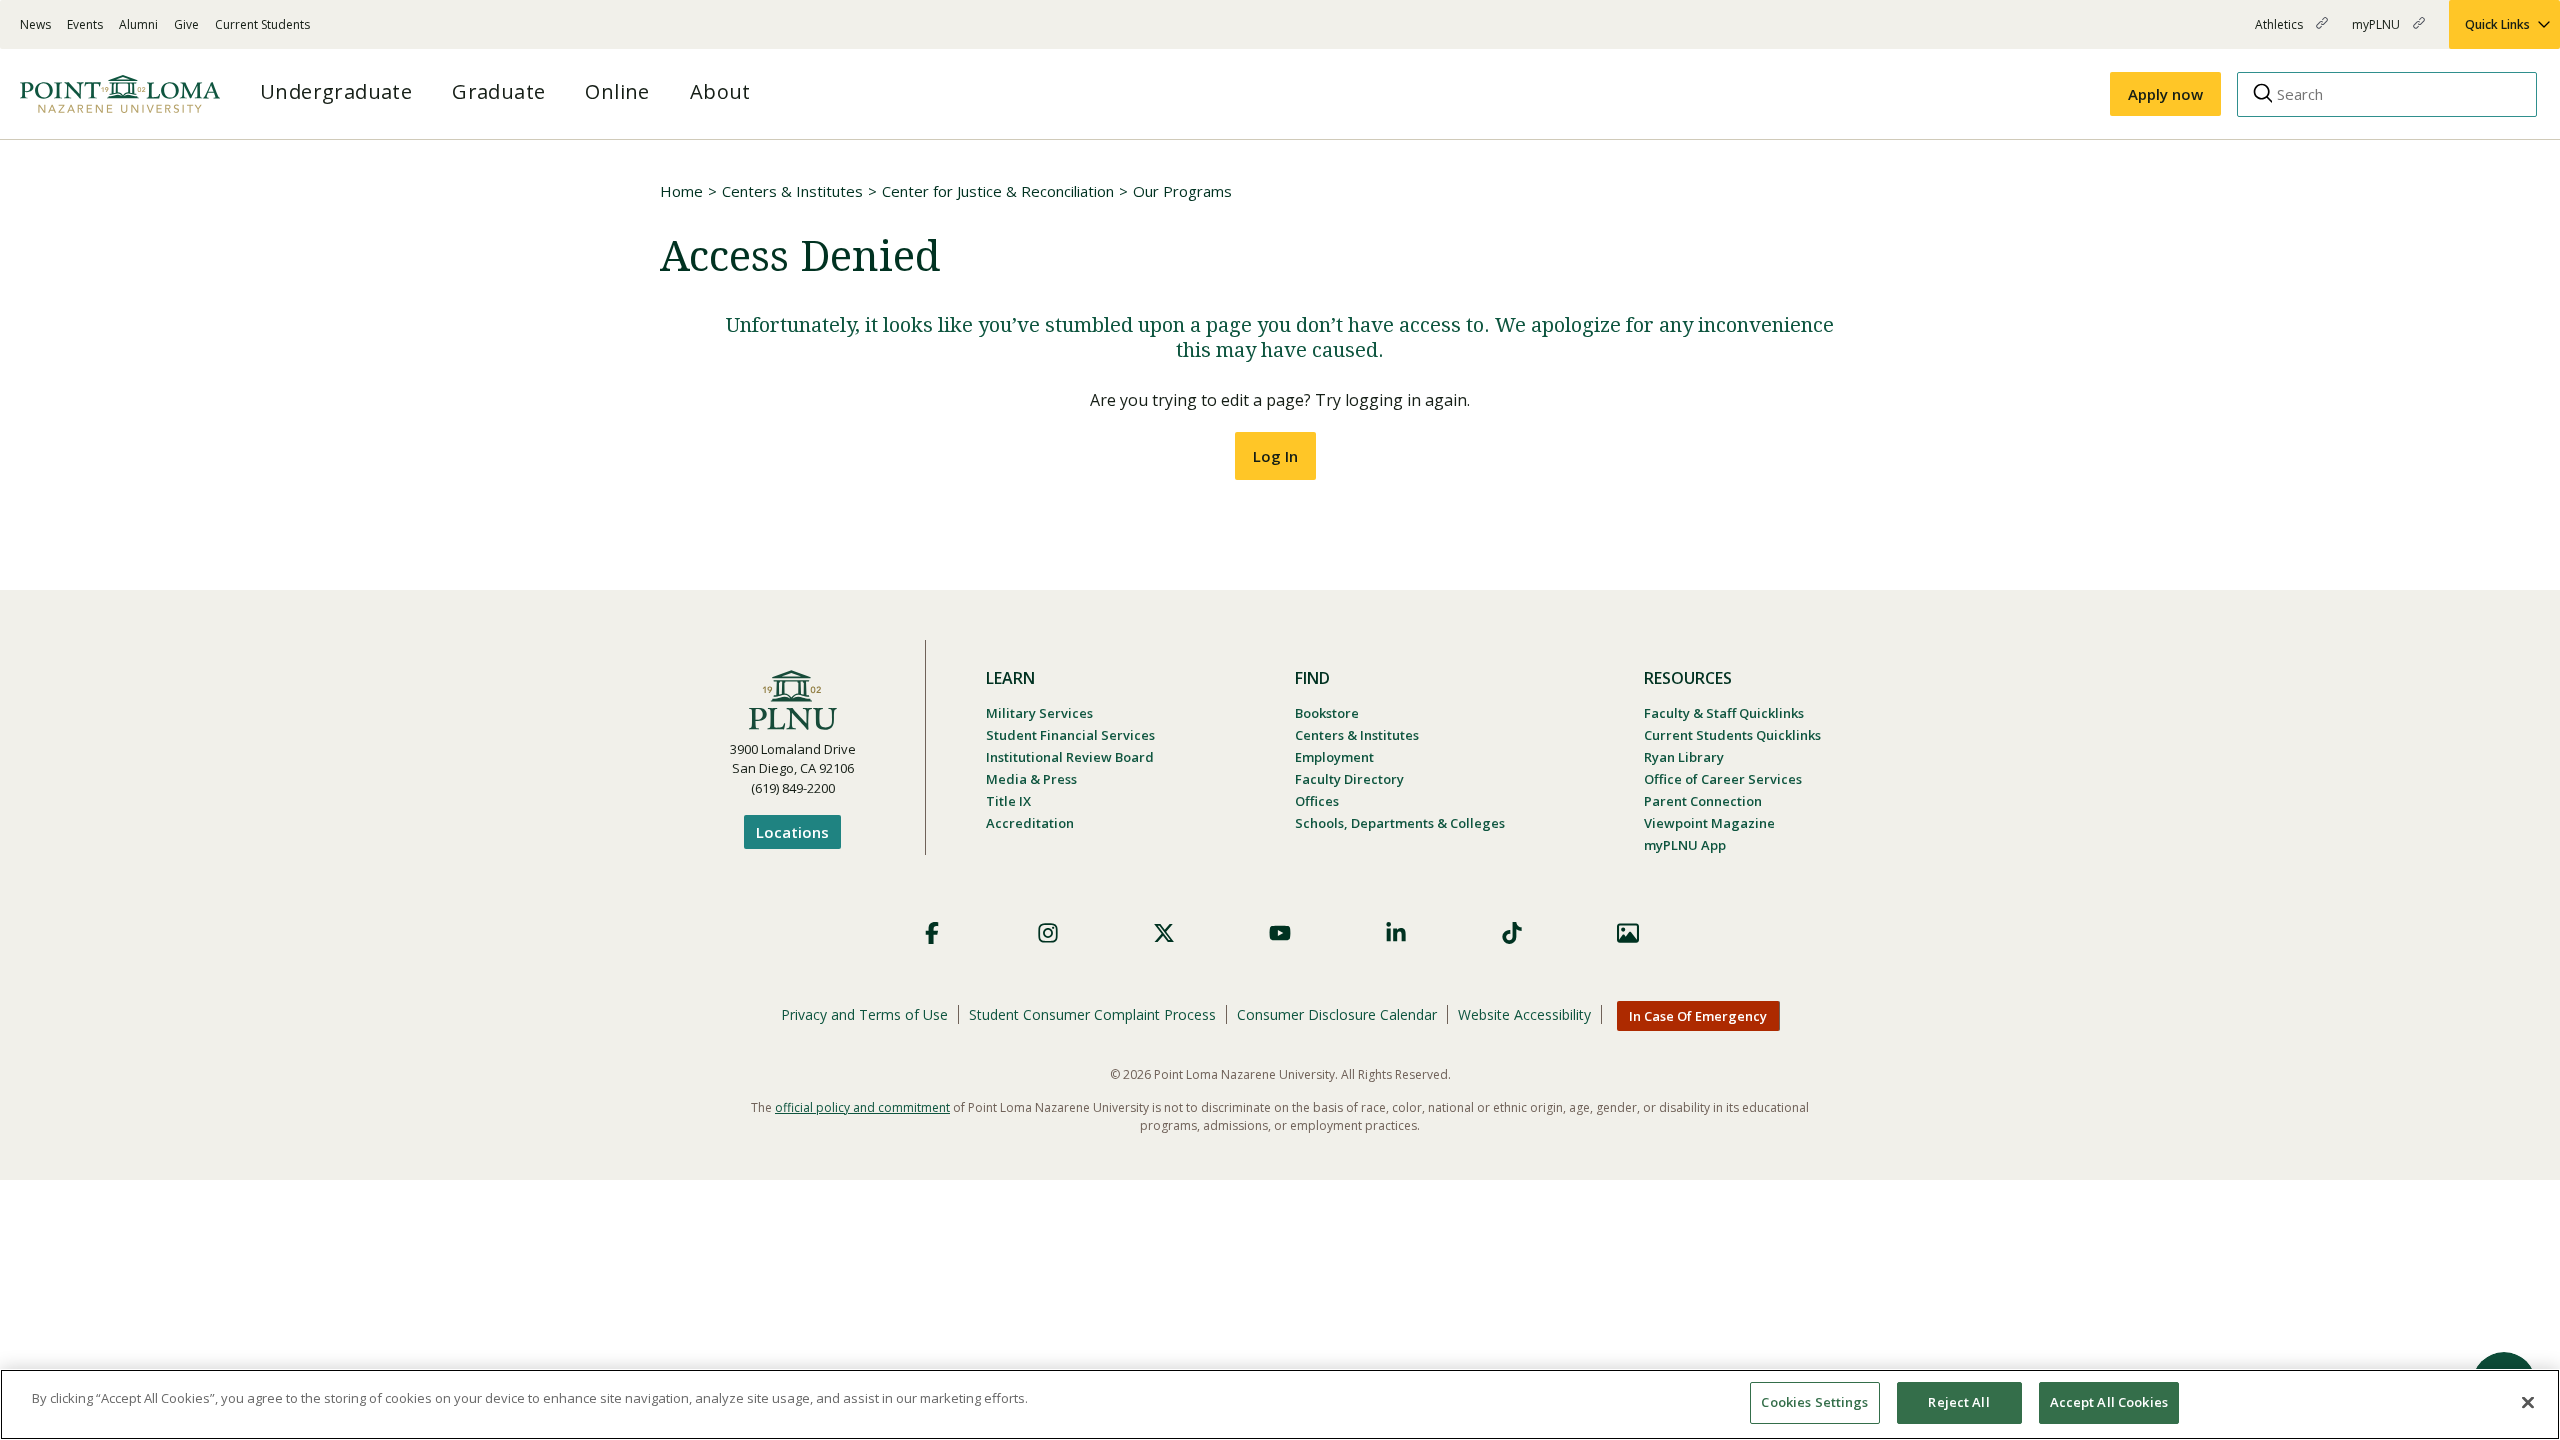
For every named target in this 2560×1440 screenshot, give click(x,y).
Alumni (138, 24)
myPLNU (2377, 32)
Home (681, 191)
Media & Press (1031, 779)
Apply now (2165, 94)
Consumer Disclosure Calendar (1337, 1014)
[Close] (2528, 1402)
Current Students (262, 24)
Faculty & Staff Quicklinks (1724, 713)
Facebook (932, 933)
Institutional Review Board (1070, 757)
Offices (1317, 801)
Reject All (1958, 1402)
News (35, 24)
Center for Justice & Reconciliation (998, 191)
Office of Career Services (1723, 779)
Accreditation (1030, 823)
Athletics (2280, 32)
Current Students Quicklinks (1732, 735)
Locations (792, 832)
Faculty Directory (1349, 779)
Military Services (1039, 713)
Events (85, 24)
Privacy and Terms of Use (864, 1014)
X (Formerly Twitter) (1164, 933)
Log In (1275, 456)
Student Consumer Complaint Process (1092, 1014)
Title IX (1008, 801)
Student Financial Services (1070, 735)
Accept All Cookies (2109, 1402)
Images (1628, 933)
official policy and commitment (862, 1107)
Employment (1334, 757)
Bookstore (1327, 713)
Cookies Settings (1814, 1402)
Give (186, 24)
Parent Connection (1703, 801)
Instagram (1048, 933)
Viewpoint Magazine (1709, 823)
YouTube (1280, 933)
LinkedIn (1396, 933)
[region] (1280, 1404)
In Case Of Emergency (1698, 1016)
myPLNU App (1685, 845)
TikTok (1512, 933)
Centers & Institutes (792, 191)
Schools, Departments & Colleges (1400, 823)
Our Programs (1182, 191)
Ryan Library (1684, 757)
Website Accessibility (1524, 1014)
